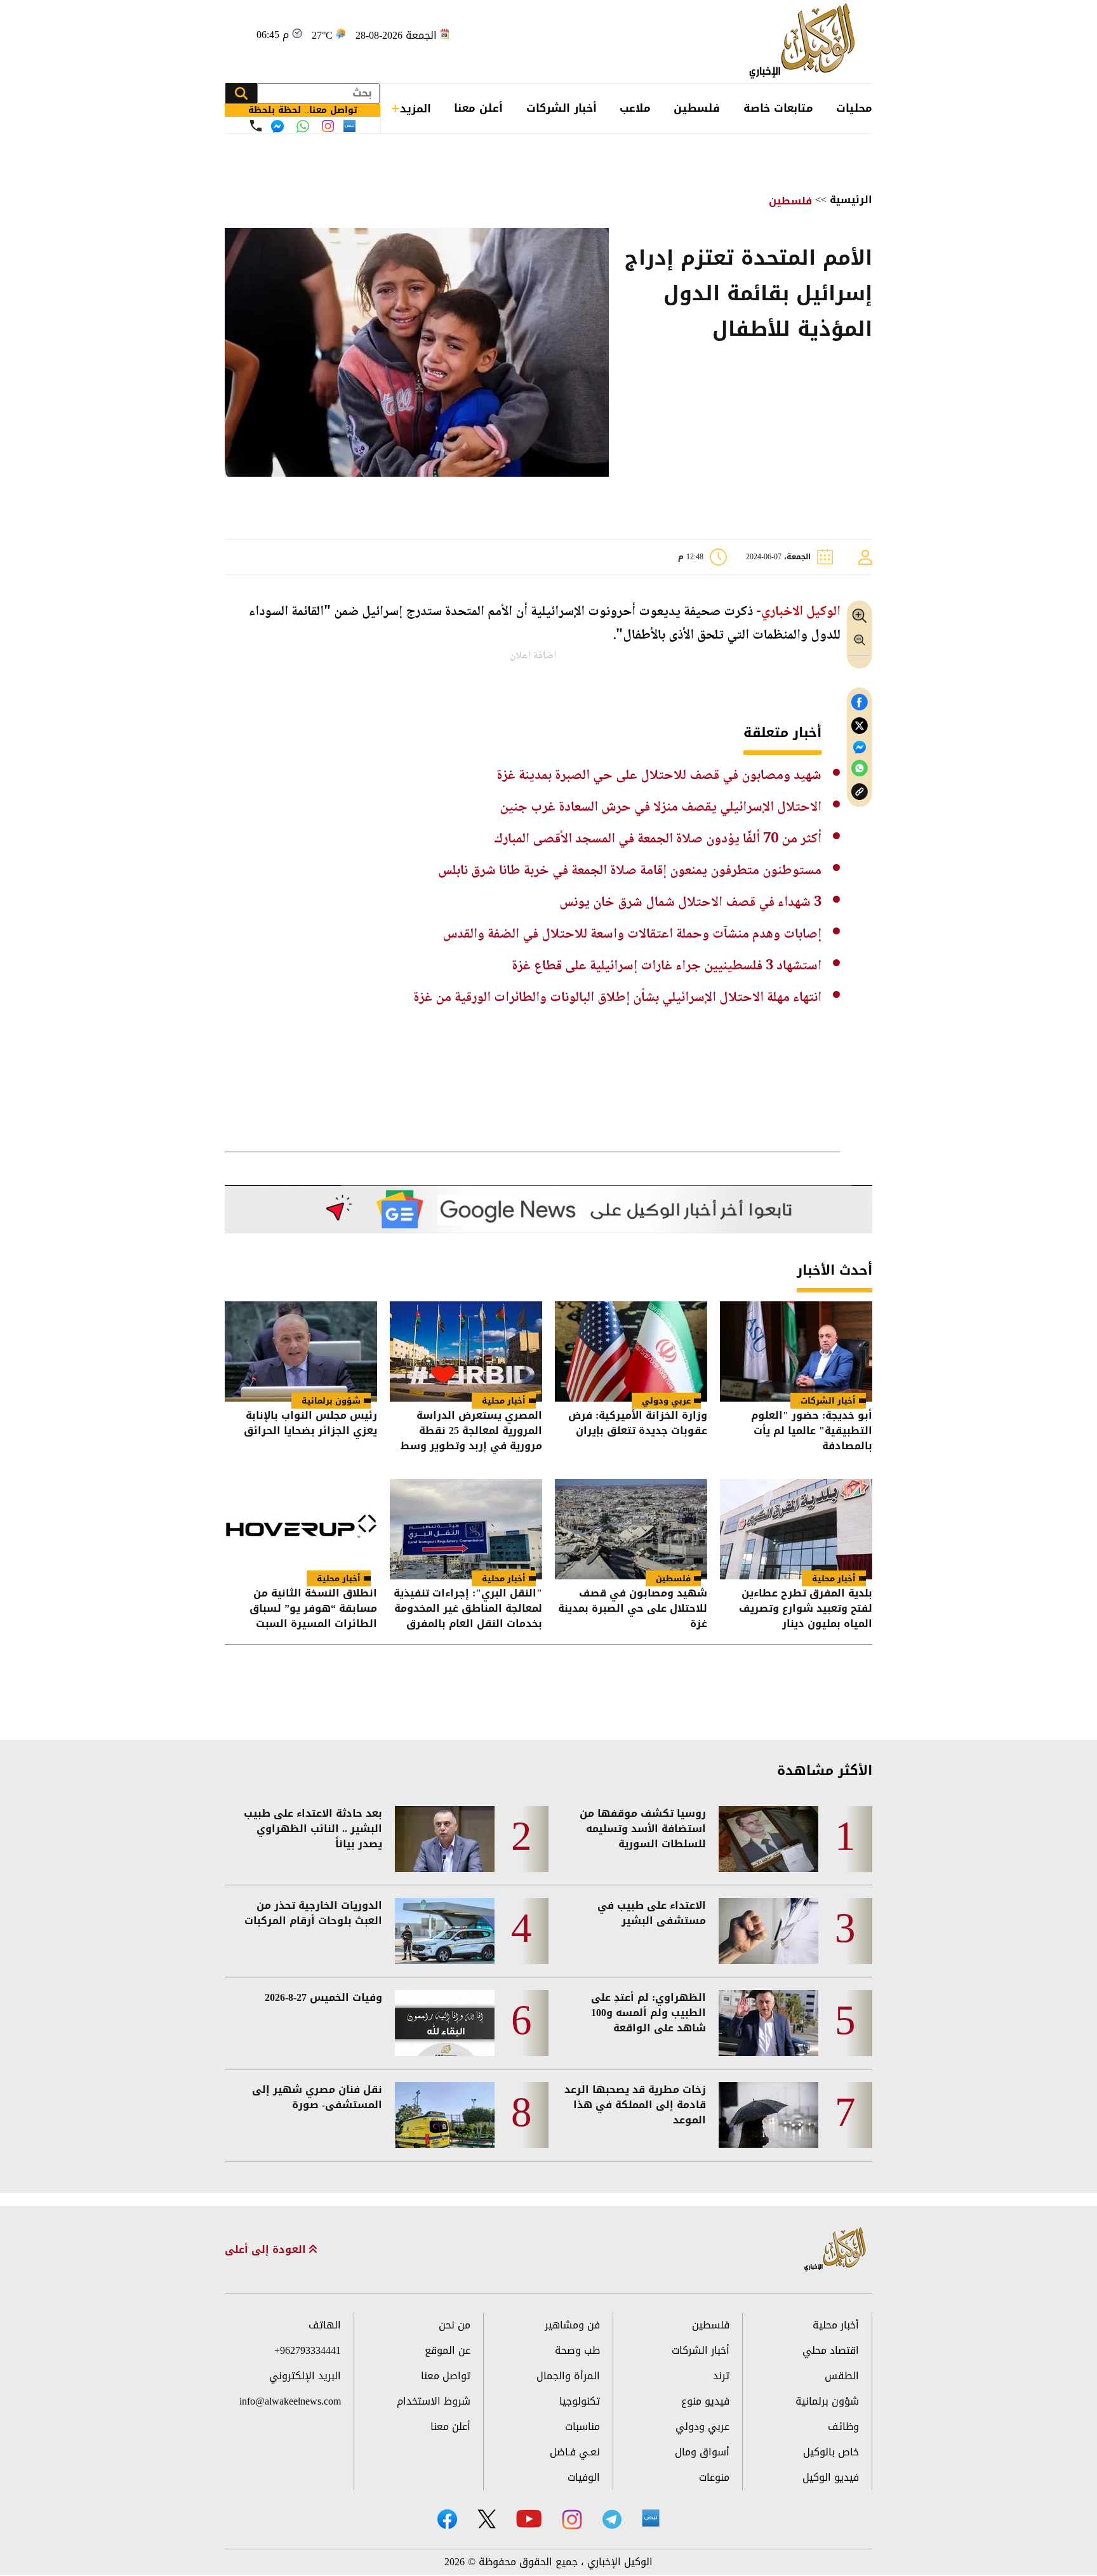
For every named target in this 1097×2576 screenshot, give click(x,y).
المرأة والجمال (568, 2376)
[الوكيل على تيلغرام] (612, 2519)
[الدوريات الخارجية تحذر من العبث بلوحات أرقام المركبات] (445, 1931)
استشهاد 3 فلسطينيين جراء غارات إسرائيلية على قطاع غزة (667, 966)
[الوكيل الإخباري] (805, 42)
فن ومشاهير (572, 2325)
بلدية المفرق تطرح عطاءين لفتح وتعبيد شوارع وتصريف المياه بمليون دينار (806, 1609)
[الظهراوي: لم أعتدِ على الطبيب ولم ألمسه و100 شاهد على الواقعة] (768, 2023)
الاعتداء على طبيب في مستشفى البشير (652, 1913)
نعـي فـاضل (575, 2452)
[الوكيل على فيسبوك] (447, 2519)
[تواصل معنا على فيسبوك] (277, 126)
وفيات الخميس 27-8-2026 (323, 1998)
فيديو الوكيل (831, 2477)
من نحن (455, 2325)
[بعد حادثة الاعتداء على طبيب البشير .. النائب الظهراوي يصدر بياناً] (445, 1839)
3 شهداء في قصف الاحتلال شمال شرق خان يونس (690, 903)
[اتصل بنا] (256, 126)
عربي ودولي (666, 1401)
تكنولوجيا (580, 2401)
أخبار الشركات (562, 108)
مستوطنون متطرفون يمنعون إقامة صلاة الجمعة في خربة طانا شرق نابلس (630, 871)
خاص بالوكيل (831, 2452)
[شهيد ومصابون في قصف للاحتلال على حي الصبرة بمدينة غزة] (631, 1529)
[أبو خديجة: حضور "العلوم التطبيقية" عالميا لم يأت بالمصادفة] (796, 1351)
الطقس (842, 2376)
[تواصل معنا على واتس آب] (303, 126)
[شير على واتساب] (860, 768)
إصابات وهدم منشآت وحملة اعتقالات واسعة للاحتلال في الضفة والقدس (632, 934)
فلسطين (697, 108)
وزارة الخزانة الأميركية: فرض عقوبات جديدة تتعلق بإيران (638, 1424)
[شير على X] (860, 726)
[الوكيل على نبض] (651, 2518)
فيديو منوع (705, 2401)
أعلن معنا (478, 108)
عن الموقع (448, 2350)
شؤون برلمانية (331, 1401)
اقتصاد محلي (831, 2350)
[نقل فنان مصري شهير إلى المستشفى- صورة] (445, 2115)
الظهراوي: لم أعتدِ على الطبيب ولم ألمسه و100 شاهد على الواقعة (648, 2013)
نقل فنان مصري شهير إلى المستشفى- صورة (317, 2097)
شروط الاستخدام (434, 2401)
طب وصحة (577, 2350)
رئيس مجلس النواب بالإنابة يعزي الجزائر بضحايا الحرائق (310, 1424)
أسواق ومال (702, 2452)
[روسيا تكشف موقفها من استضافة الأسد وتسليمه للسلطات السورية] (768, 1839)
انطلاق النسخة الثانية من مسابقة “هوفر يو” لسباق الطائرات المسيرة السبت (313, 1609)
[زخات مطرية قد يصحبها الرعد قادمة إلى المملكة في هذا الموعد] (768, 2115)
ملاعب (635, 108)
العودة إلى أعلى (267, 2250)
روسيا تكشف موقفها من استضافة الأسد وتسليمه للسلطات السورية (643, 1829)
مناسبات (582, 2427)
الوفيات (584, 2477)
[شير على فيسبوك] (860, 702)
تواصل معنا (446, 2376)
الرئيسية (851, 200)
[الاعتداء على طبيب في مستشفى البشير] (768, 1931)
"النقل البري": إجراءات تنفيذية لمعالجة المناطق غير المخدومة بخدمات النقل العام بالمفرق (468, 1609)
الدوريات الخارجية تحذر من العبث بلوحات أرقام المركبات (313, 1913)
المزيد (416, 109)
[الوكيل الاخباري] (835, 2250)
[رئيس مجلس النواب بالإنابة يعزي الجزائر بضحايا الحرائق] (301, 1351)
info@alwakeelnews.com (290, 2401)
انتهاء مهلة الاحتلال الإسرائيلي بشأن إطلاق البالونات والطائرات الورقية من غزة (617, 998)
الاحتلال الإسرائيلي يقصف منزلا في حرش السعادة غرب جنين (661, 807)
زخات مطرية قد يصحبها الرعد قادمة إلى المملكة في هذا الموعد (635, 2105)
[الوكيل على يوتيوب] (529, 2519)
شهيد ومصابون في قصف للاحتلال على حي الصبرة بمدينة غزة (659, 776)
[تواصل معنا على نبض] (349, 126)
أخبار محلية (504, 1401)
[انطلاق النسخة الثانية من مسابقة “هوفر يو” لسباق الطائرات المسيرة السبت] (301, 1529)
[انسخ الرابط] (860, 792)
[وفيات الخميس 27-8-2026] (445, 2023)
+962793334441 (308, 2350)
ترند (721, 2376)
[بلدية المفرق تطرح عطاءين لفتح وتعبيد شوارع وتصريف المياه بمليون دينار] (796, 1529)
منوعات (714, 2477)
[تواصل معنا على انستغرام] (328, 126)
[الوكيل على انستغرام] (572, 2520)
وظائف (843, 2427)
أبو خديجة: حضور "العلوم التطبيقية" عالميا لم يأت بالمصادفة (812, 1431)
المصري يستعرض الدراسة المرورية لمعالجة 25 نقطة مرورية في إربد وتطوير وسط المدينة (471, 1431)
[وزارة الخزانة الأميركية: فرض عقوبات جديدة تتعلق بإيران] (631, 1351)
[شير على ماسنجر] (860, 747)
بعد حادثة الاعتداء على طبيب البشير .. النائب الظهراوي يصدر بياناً (313, 1829)
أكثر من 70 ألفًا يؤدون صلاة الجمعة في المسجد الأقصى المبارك (658, 839)
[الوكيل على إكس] (487, 2519)
